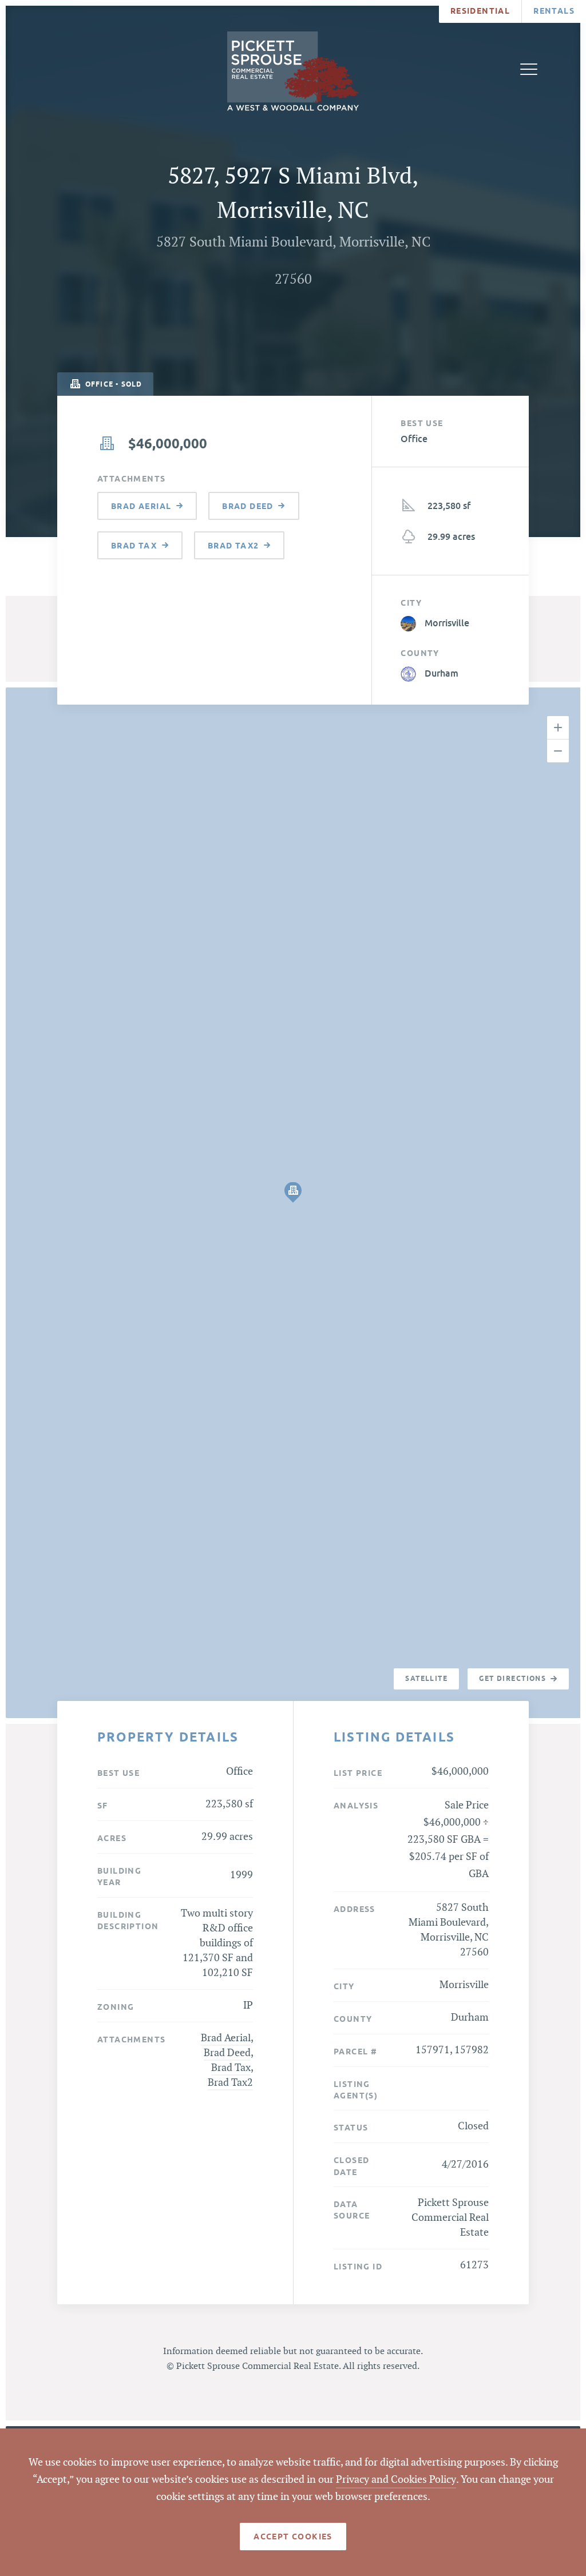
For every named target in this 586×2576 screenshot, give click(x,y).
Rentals (554, 11)
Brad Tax (231, 2068)
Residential (480, 11)
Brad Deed (227, 2053)
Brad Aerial (226, 2038)
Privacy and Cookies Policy (396, 2480)
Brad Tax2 (230, 2083)
